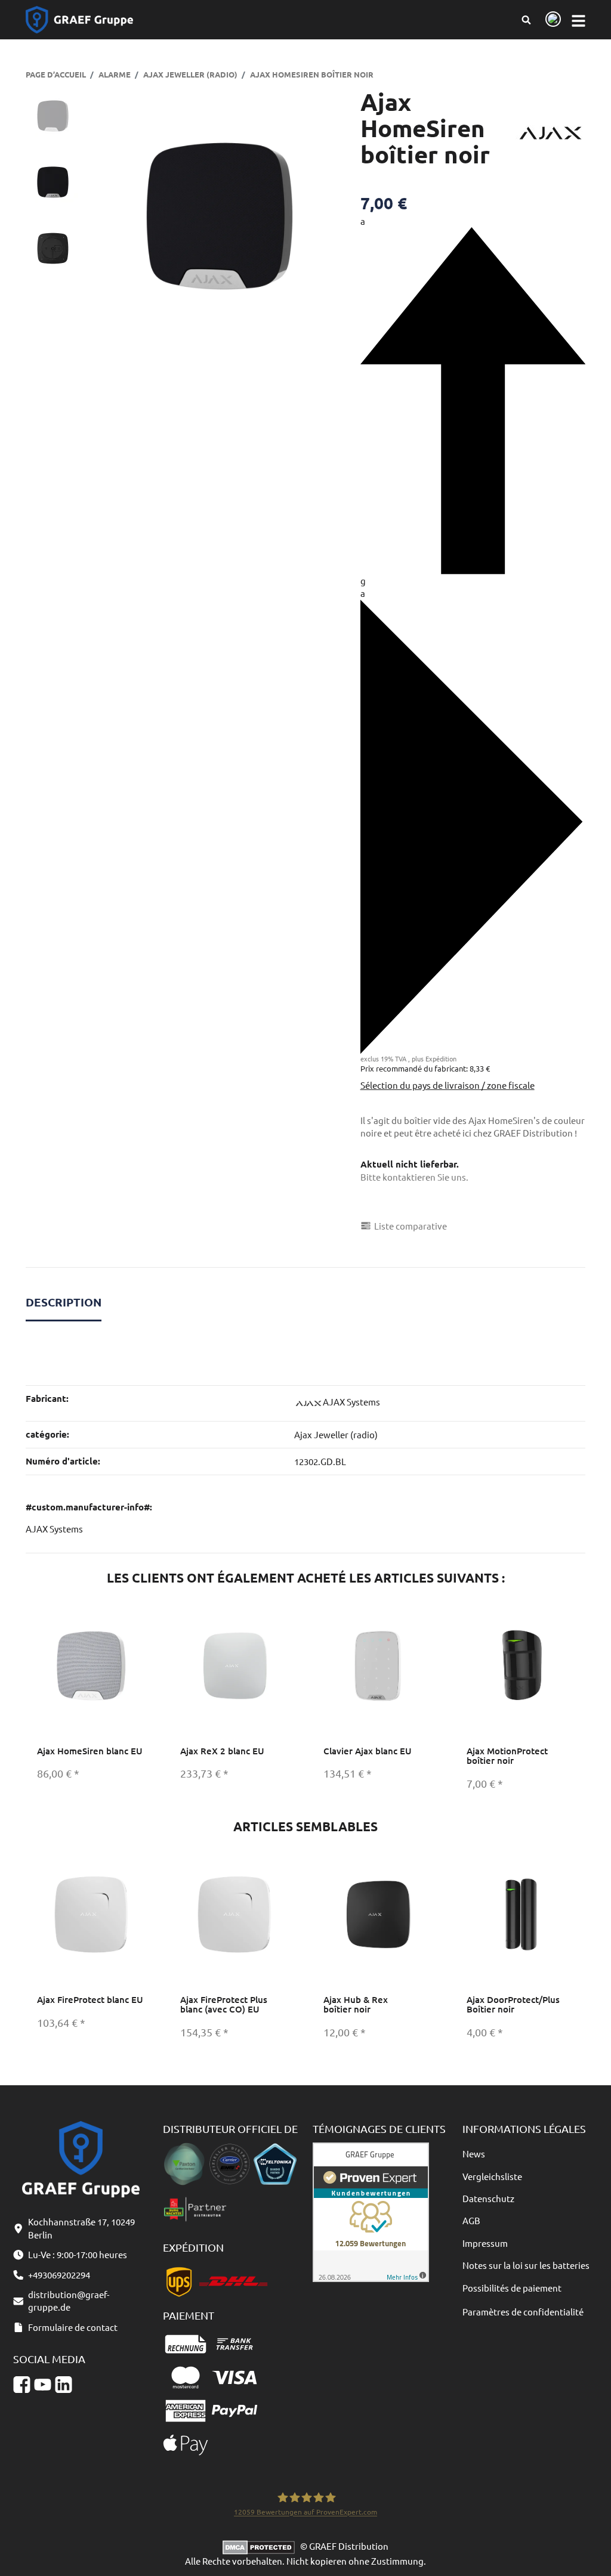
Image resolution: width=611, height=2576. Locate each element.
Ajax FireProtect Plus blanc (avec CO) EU (224, 2004)
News (474, 2154)
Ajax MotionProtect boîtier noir (507, 1756)
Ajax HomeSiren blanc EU (90, 1751)
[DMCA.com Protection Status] (261, 2546)
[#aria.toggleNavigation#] (579, 20)
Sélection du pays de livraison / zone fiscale (448, 1085)
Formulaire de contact (73, 2327)
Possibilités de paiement (512, 2288)
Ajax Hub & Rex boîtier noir (356, 2004)
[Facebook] (22, 2385)
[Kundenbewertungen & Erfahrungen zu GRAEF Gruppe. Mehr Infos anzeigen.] (371, 2211)
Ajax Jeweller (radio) (336, 1434)
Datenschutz (488, 2198)
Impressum (485, 2243)
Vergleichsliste (492, 2176)
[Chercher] (526, 20)
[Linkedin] (64, 2385)
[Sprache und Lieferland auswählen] (551, 20)
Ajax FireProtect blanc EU (90, 1999)
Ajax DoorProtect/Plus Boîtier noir (513, 2004)
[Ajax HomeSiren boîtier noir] (219, 216)
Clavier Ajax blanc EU (368, 1751)
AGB (471, 2220)
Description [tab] (64, 1302)
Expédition (441, 1058)
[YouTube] (43, 2385)
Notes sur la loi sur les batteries (526, 2265)
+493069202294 (59, 2275)
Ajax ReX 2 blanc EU (222, 1751)
